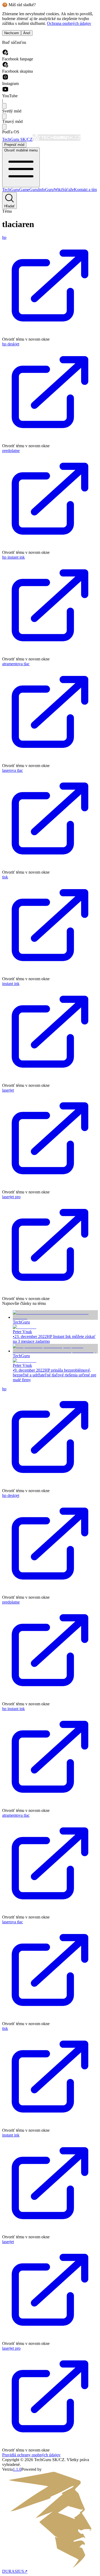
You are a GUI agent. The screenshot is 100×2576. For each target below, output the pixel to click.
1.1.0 (17, 2469)
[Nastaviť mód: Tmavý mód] (4, 116)
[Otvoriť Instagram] (5, 79)
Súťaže (68, 190)
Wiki (58, 190)
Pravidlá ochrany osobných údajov (31, 2455)
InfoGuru (46, 190)
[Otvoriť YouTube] (5, 91)
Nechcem (12, 33)
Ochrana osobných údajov (69, 23)
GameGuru (29, 190)
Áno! (27, 33)
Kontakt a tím (85, 190)
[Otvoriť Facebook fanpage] (5, 54)
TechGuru (11, 190)
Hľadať (9, 206)
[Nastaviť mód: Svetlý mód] (4, 106)
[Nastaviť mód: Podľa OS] (4, 127)
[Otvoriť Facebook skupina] (5, 66)
